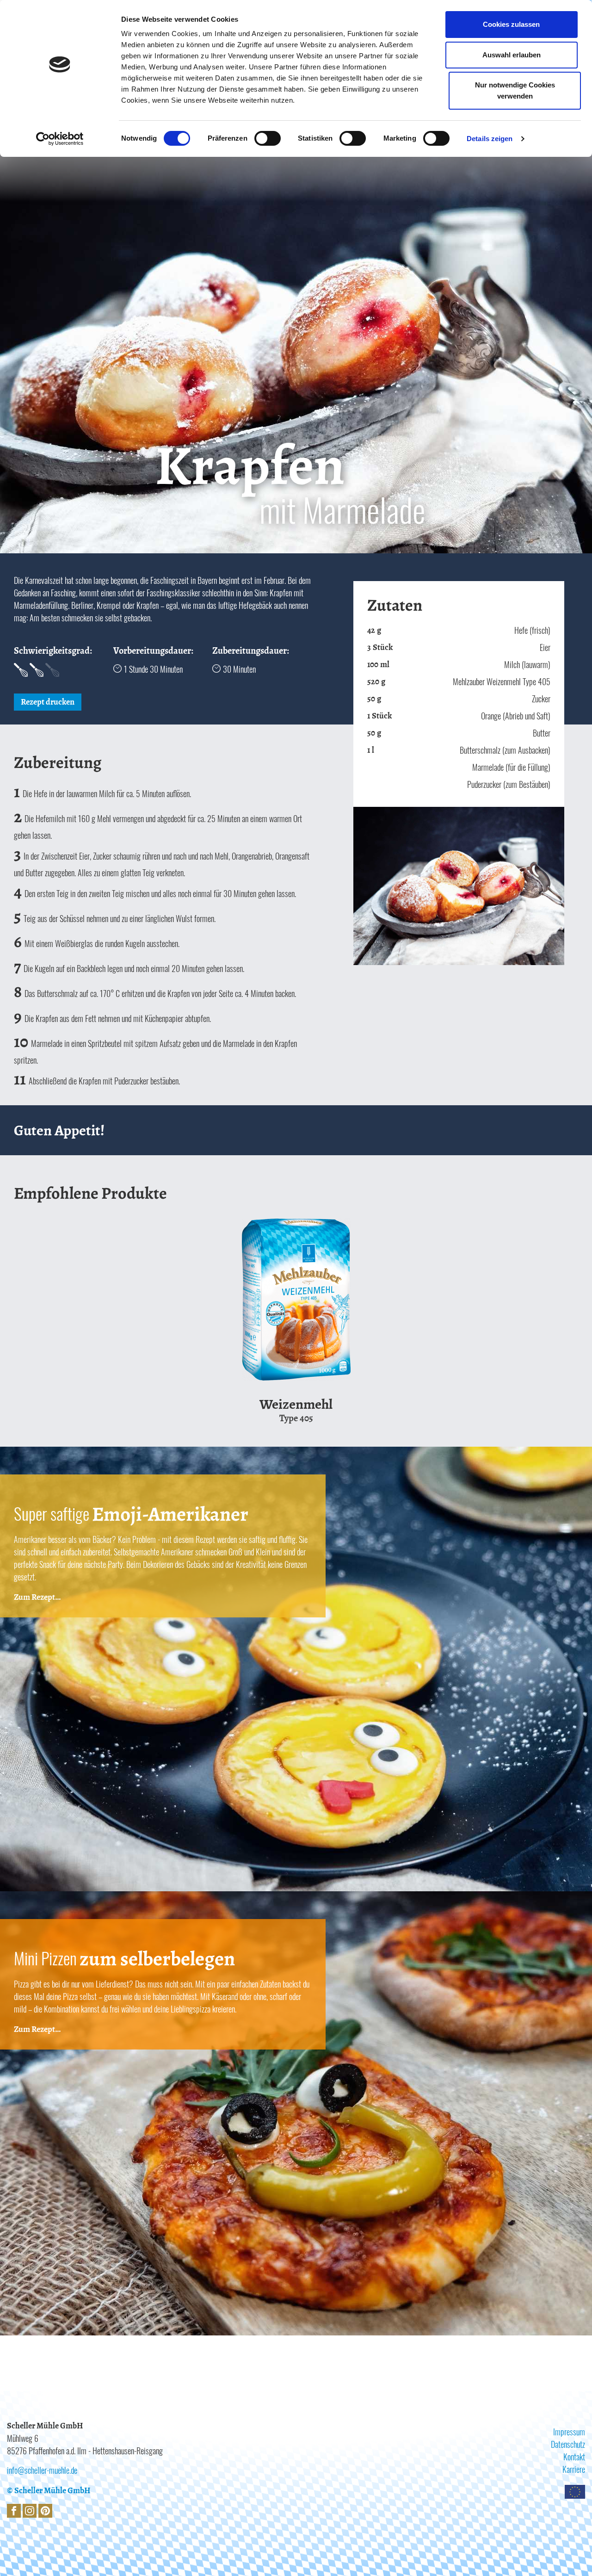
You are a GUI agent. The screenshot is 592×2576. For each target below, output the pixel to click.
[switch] (268, 138)
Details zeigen (490, 139)
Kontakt (574, 2457)
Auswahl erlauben (512, 55)
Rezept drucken (48, 702)
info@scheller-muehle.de (42, 2470)
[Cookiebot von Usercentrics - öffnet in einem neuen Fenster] (60, 139)
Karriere (574, 2469)
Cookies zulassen (511, 24)
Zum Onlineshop (274, 1381)
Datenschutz (568, 2444)
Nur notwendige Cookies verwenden (515, 90)
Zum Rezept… (37, 1597)
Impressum (569, 2432)
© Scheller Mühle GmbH (49, 2490)
